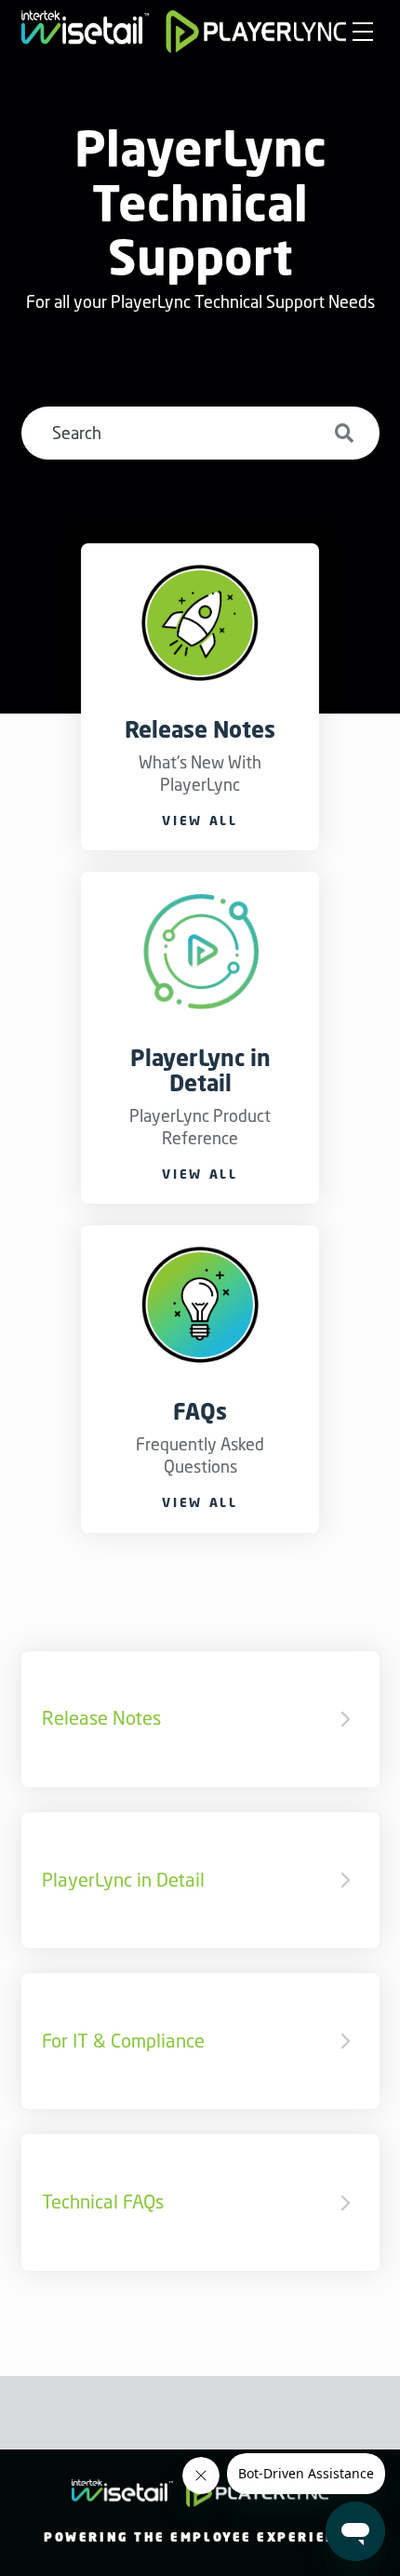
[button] (362, 33)
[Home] (184, 32)
